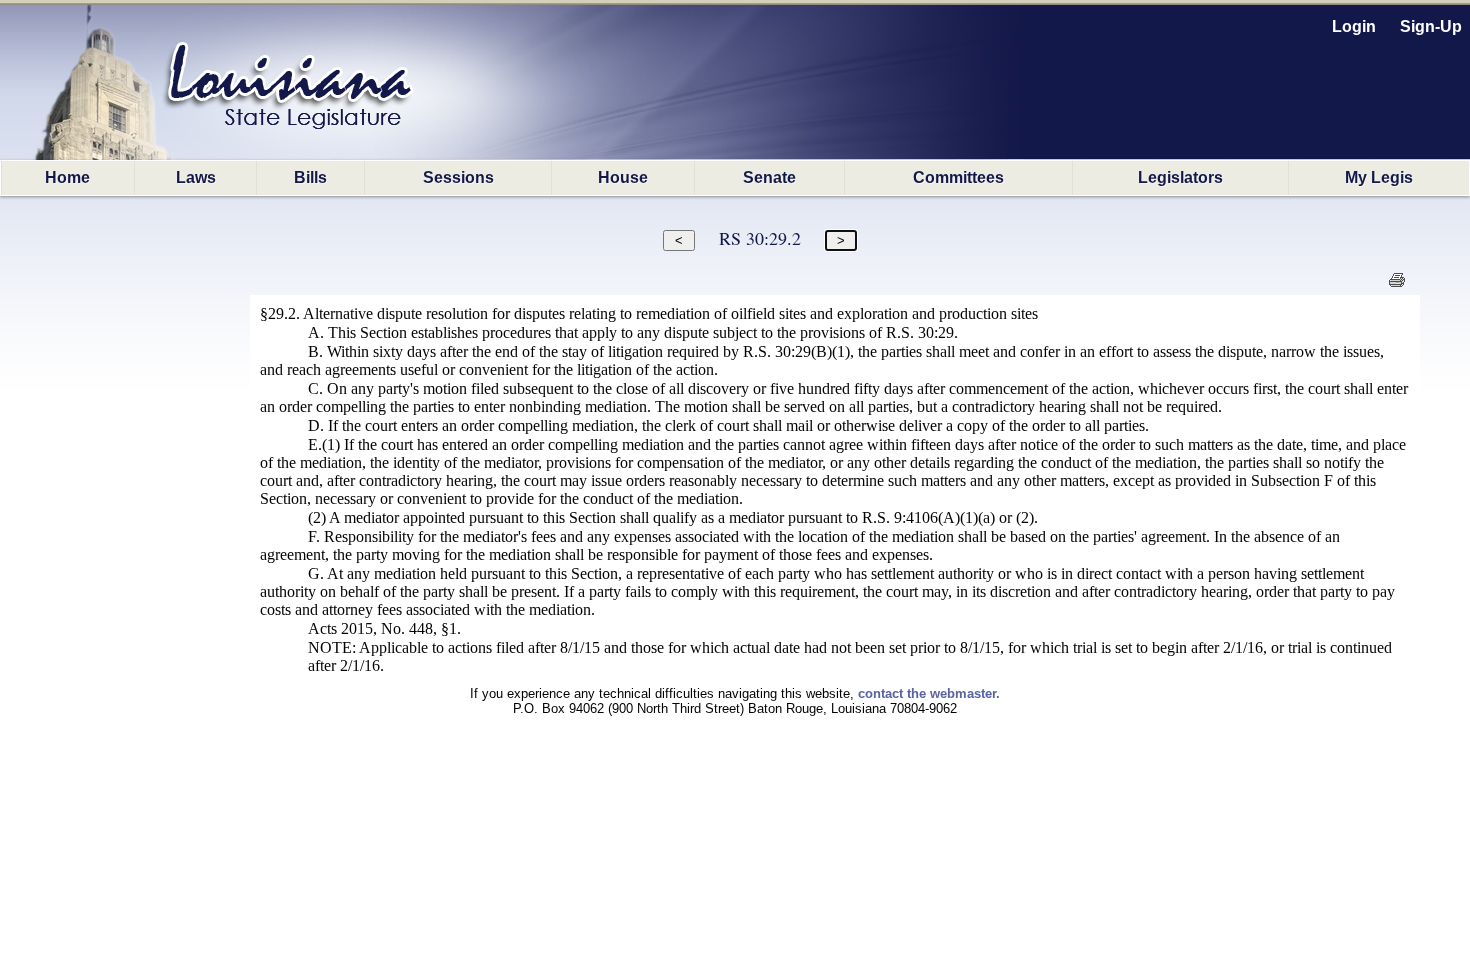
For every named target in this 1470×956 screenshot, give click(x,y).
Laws (196, 177)
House (623, 177)
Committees (958, 177)
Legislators (1180, 177)
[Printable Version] (1396, 285)
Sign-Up (1431, 26)
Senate (769, 177)
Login (1354, 26)
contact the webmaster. (929, 693)
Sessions (458, 177)
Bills (310, 177)
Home (67, 177)
